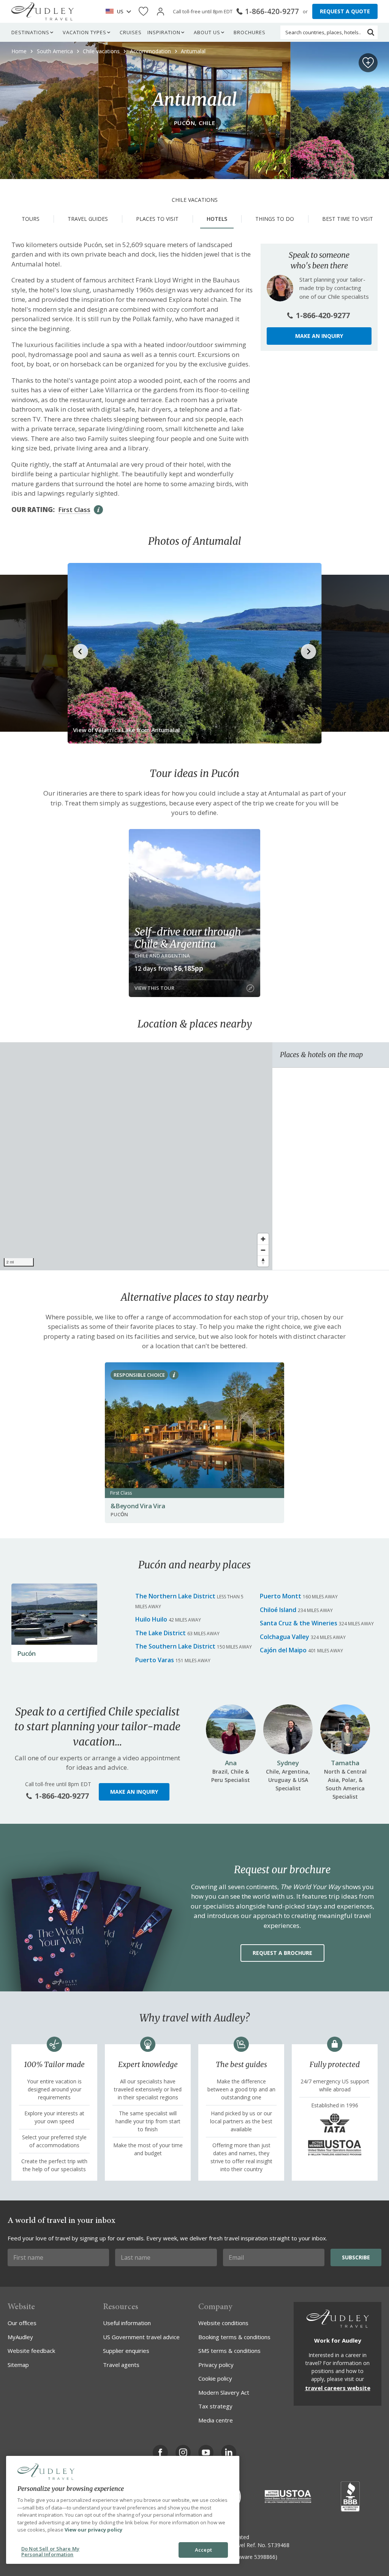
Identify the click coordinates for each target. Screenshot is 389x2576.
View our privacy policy (93, 2530)
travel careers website (338, 2388)
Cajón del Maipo (283, 1650)
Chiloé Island (278, 1610)
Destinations (30, 32)
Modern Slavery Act (224, 2392)
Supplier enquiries (126, 2351)
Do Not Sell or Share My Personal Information (50, 2552)
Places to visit (157, 219)
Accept (203, 2550)
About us (207, 32)
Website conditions (223, 2323)
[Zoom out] (263, 1250)
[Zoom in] (263, 1239)
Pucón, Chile (195, 123)
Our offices (22, 2323)
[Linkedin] (229, 2452)
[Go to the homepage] (43, 11)
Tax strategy (215, 2406)
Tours (31, 219)
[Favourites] (143, 12)
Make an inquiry (319, 336)
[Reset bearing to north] (263, 1261)
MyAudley (20, 2337)
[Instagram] (183, 2452)
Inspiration (164, 32)
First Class (74, 510)
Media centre (216, 2420)
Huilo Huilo (151, 1619)
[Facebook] (160, 2452)
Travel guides (88, 219)
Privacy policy (216, 2365)
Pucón (26, 1653)
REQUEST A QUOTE (345, 11)
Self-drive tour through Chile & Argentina (187, 938)
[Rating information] (98, 510)
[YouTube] (206, 2452)
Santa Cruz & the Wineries (299, 1623)
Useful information (127, 2323)
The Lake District (161, 1633)
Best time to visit (348, 219)
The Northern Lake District (175, 1596)
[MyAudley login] (161, 12)
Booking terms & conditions (234, 2337)
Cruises (131, 32)
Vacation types (85, 32)
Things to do (275, 219)
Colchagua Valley (285, 1637)
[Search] (371, 32)
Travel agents (121, 2365)
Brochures (250, 32)
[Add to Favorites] (368, 63)
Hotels (217, 219)
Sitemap (18, 2365)
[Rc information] (174, 1375)
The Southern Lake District (175, 1646)
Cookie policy (215, 2378)
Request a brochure (282, 1953)
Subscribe (356, 2257)
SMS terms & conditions (229, 2351)
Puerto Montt (281, 1596)
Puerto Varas (155, 1660)
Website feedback (31, 2351)
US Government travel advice (141, 2337)
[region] (136, 1156)
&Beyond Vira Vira (138, 1506)
